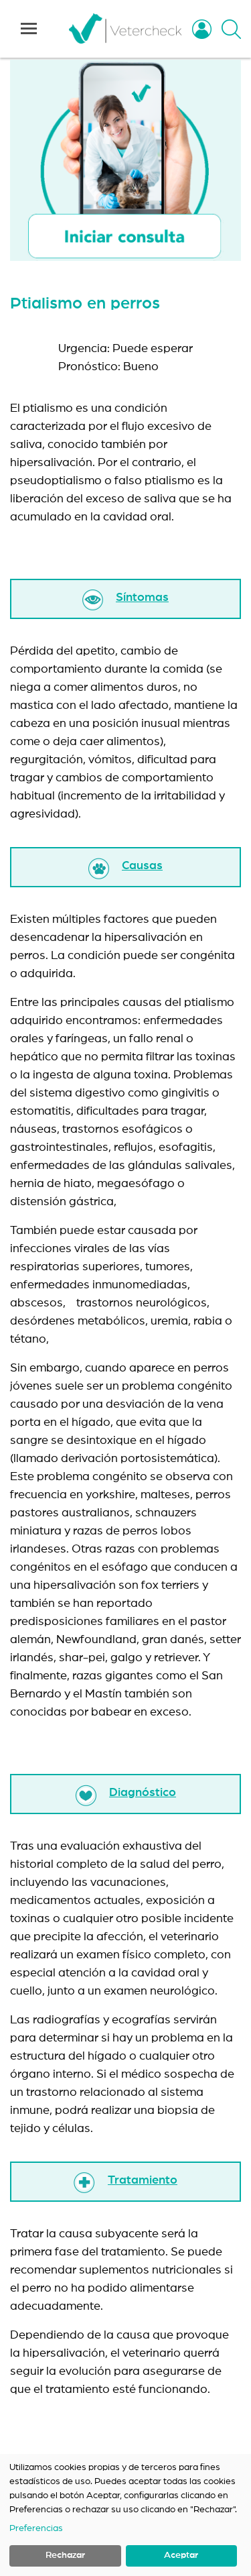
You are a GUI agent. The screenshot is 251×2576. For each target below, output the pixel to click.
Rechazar (65, 2555)
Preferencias (36, 2528)
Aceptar (181, 2555)
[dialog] (125, 2515)
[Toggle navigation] (29, 29)
